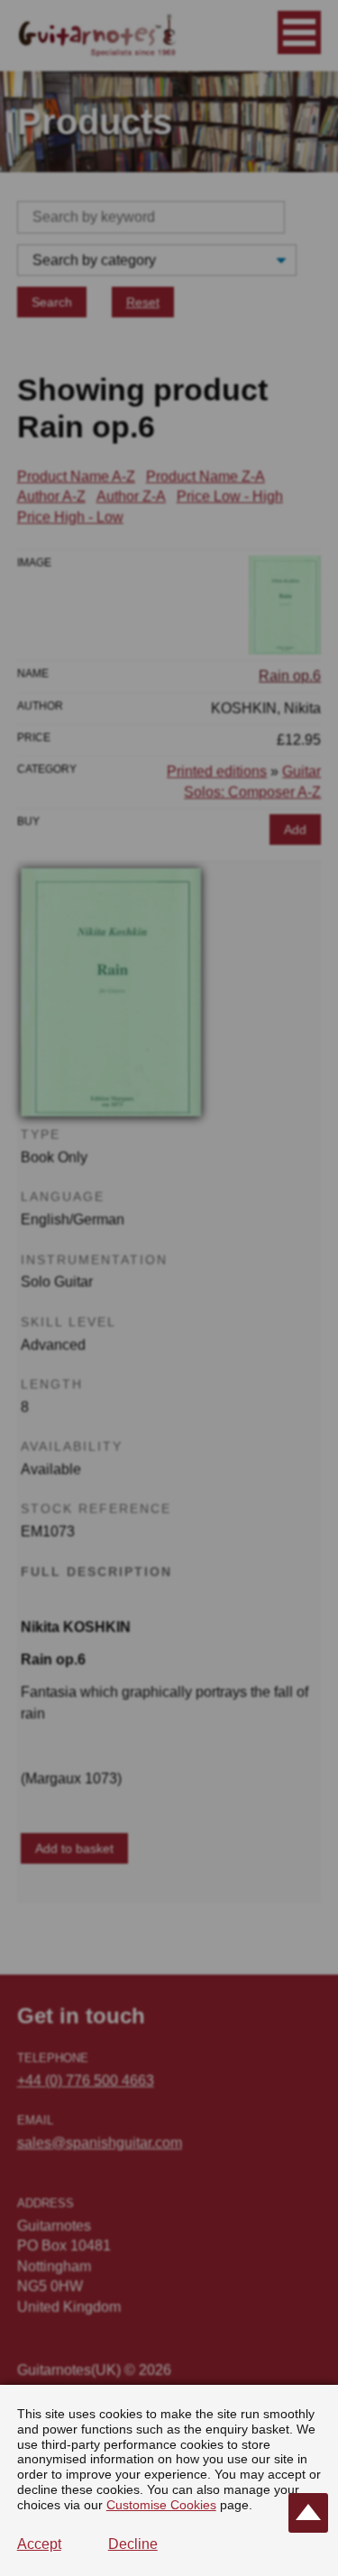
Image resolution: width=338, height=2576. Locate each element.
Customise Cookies (161, 2505)
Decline (133, 2544)
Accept (39, 2544)
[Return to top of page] (308, 2513)
